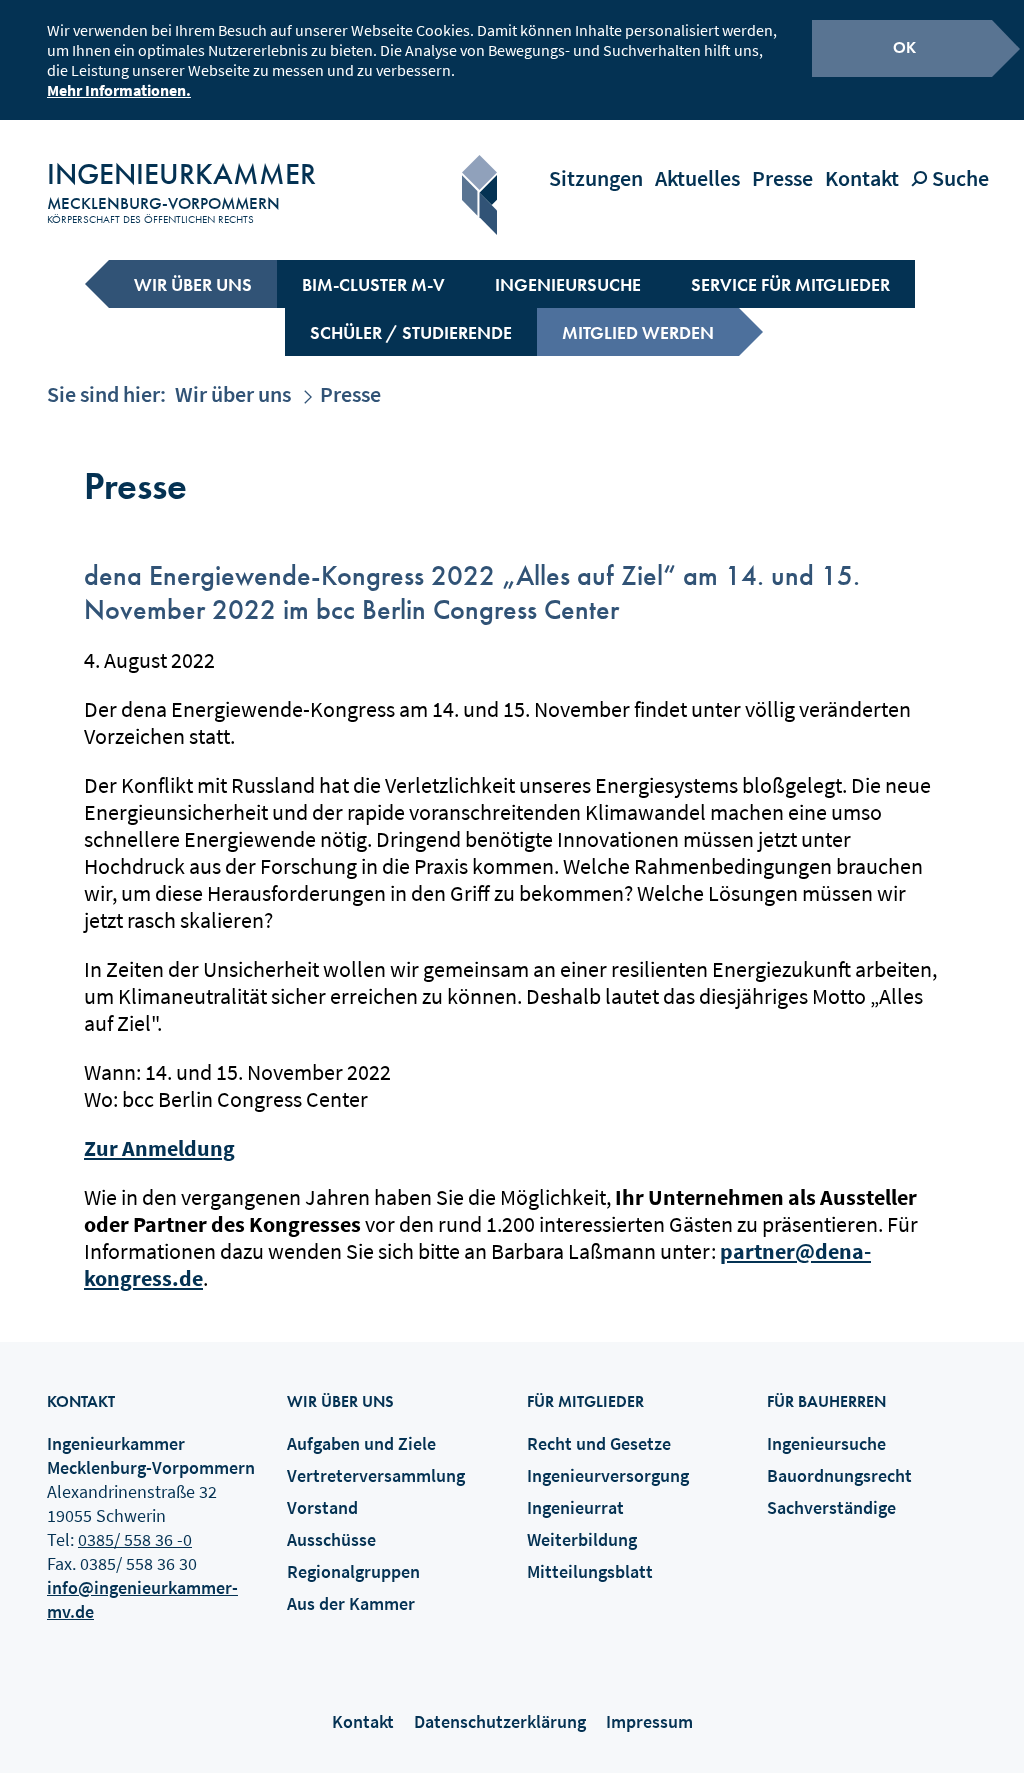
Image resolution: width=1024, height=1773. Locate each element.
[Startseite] (479, 195)
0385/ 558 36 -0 (135, 1539)
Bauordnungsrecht (839, 1475)
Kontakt (862, 178)
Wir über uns (193, 284)
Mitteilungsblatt (590, 1571)
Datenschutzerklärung (500, 1721)
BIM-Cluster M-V (373, 284)
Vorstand (322, 1507)
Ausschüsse (331, 1539)
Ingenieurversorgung (608, 1475)
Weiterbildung (582, 1539)
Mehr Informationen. (119, 90)
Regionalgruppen (353, 1571)
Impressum (649, 1721)
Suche (958, 178)
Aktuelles (697, 178)
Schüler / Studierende (411, 332)
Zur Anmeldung (159, 1148)
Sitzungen (596, 178)
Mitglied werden (638, 332)
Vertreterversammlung (376, 1475)
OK (904, 47)
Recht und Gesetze (599, 1443)
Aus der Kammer (351, 1603)
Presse (782, 178)
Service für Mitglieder (790, 284)
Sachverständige (831, 1507)
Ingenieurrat (575, 1507)
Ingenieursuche (568, 284)
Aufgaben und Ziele (361, 1443)
